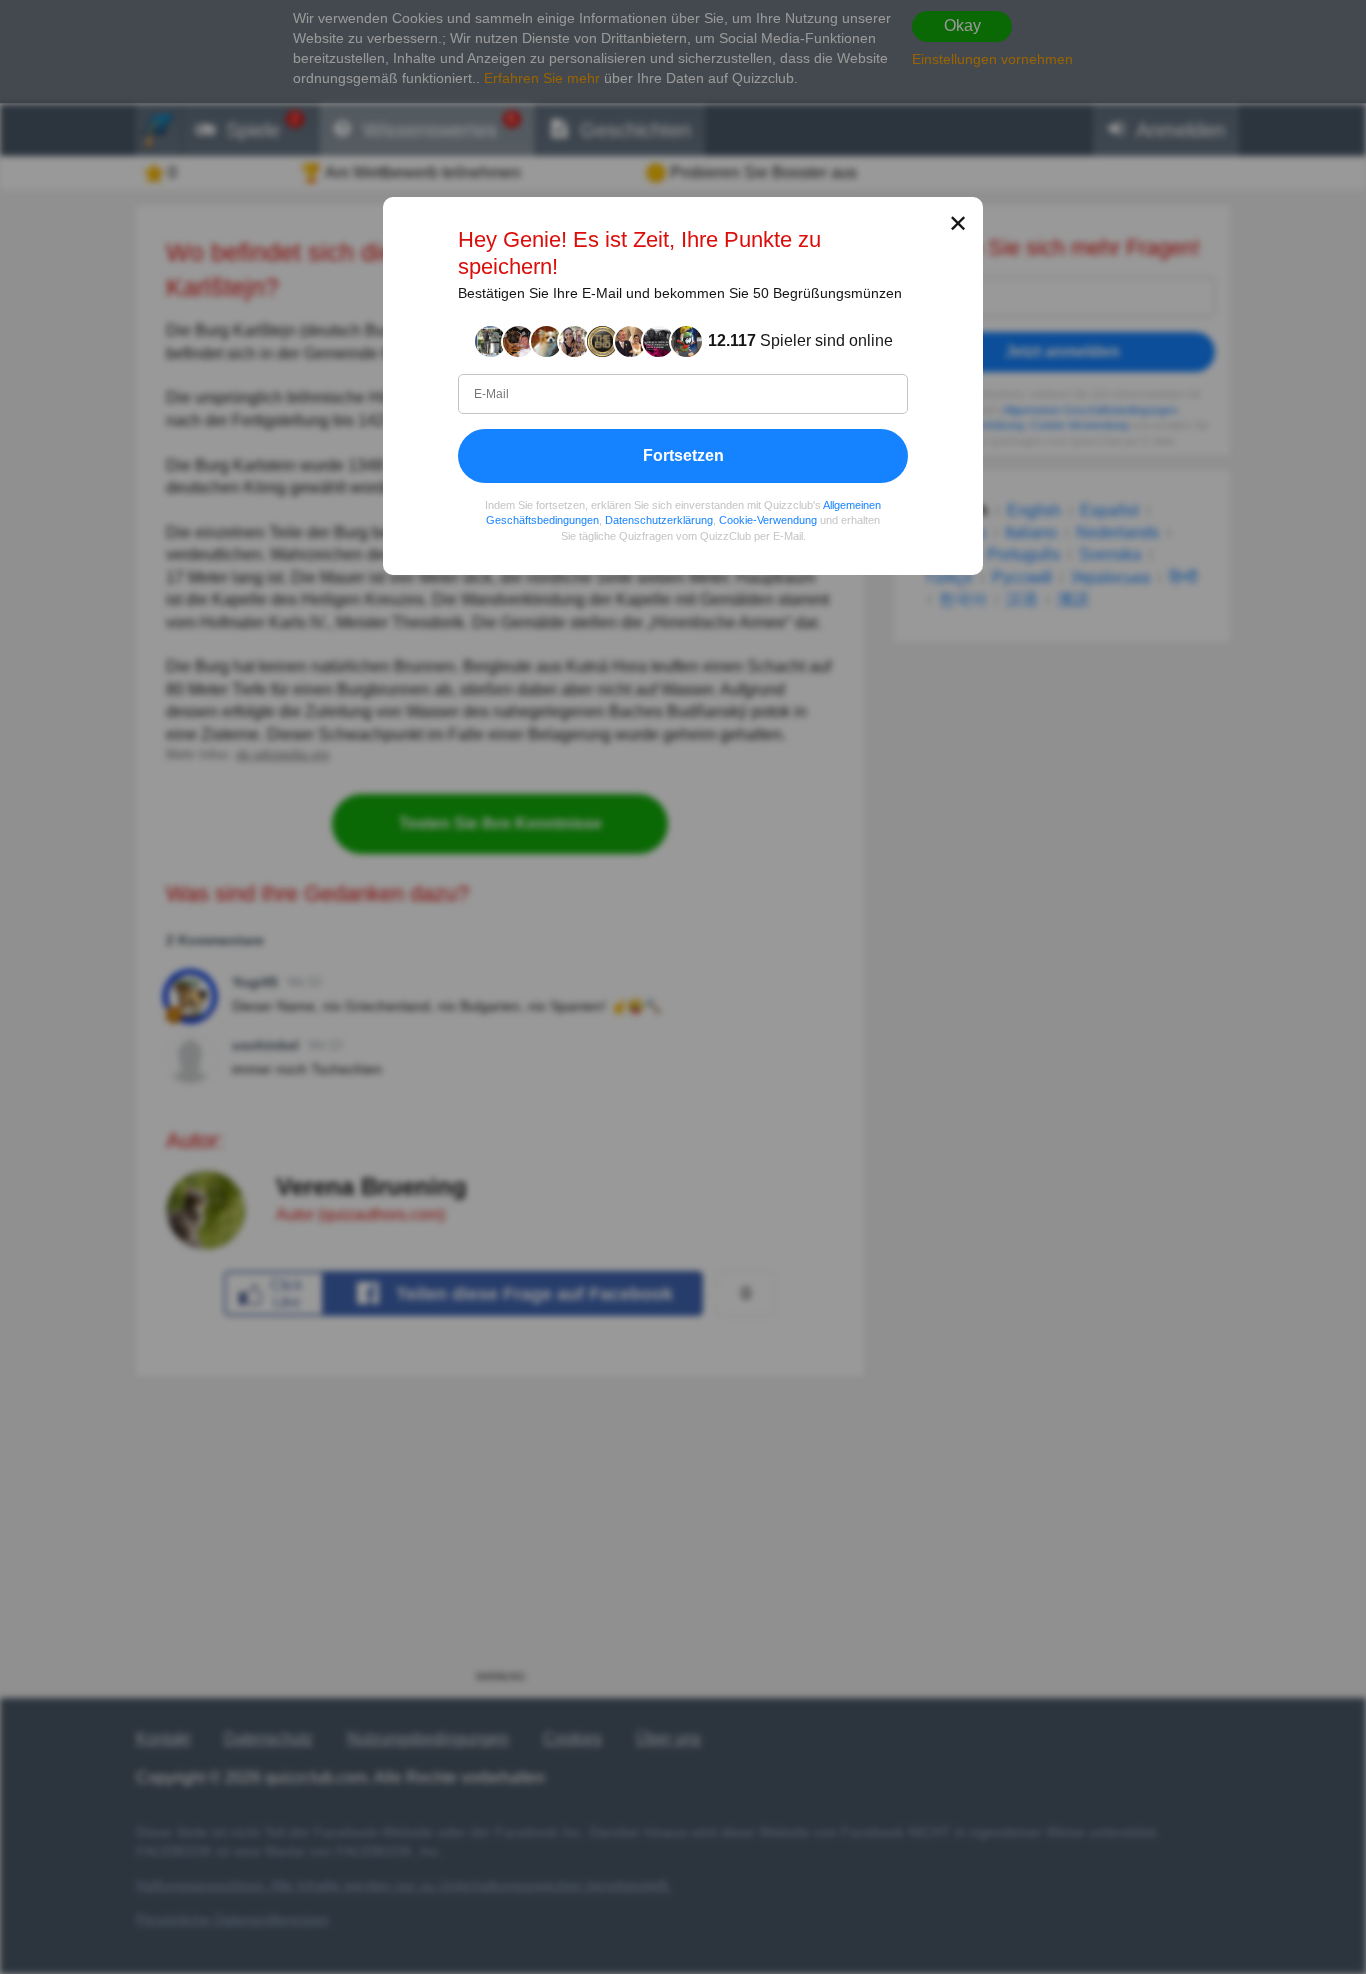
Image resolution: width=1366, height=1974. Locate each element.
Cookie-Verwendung (768, 521)
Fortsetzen (683, 455)
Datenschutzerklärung (659, 521)
